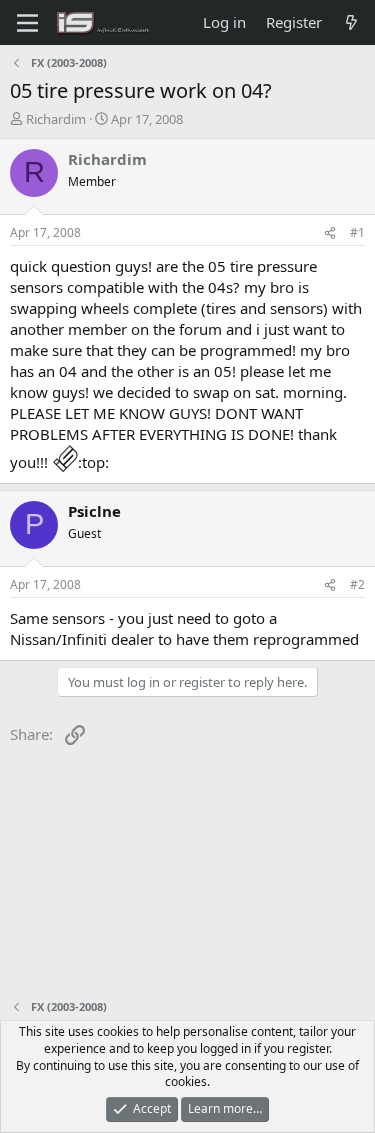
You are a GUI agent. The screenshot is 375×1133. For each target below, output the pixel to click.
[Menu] (27, 23)
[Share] (330, 233)
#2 (357, 584)
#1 (357, 232)
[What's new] (351, 22)
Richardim (56, 119)
